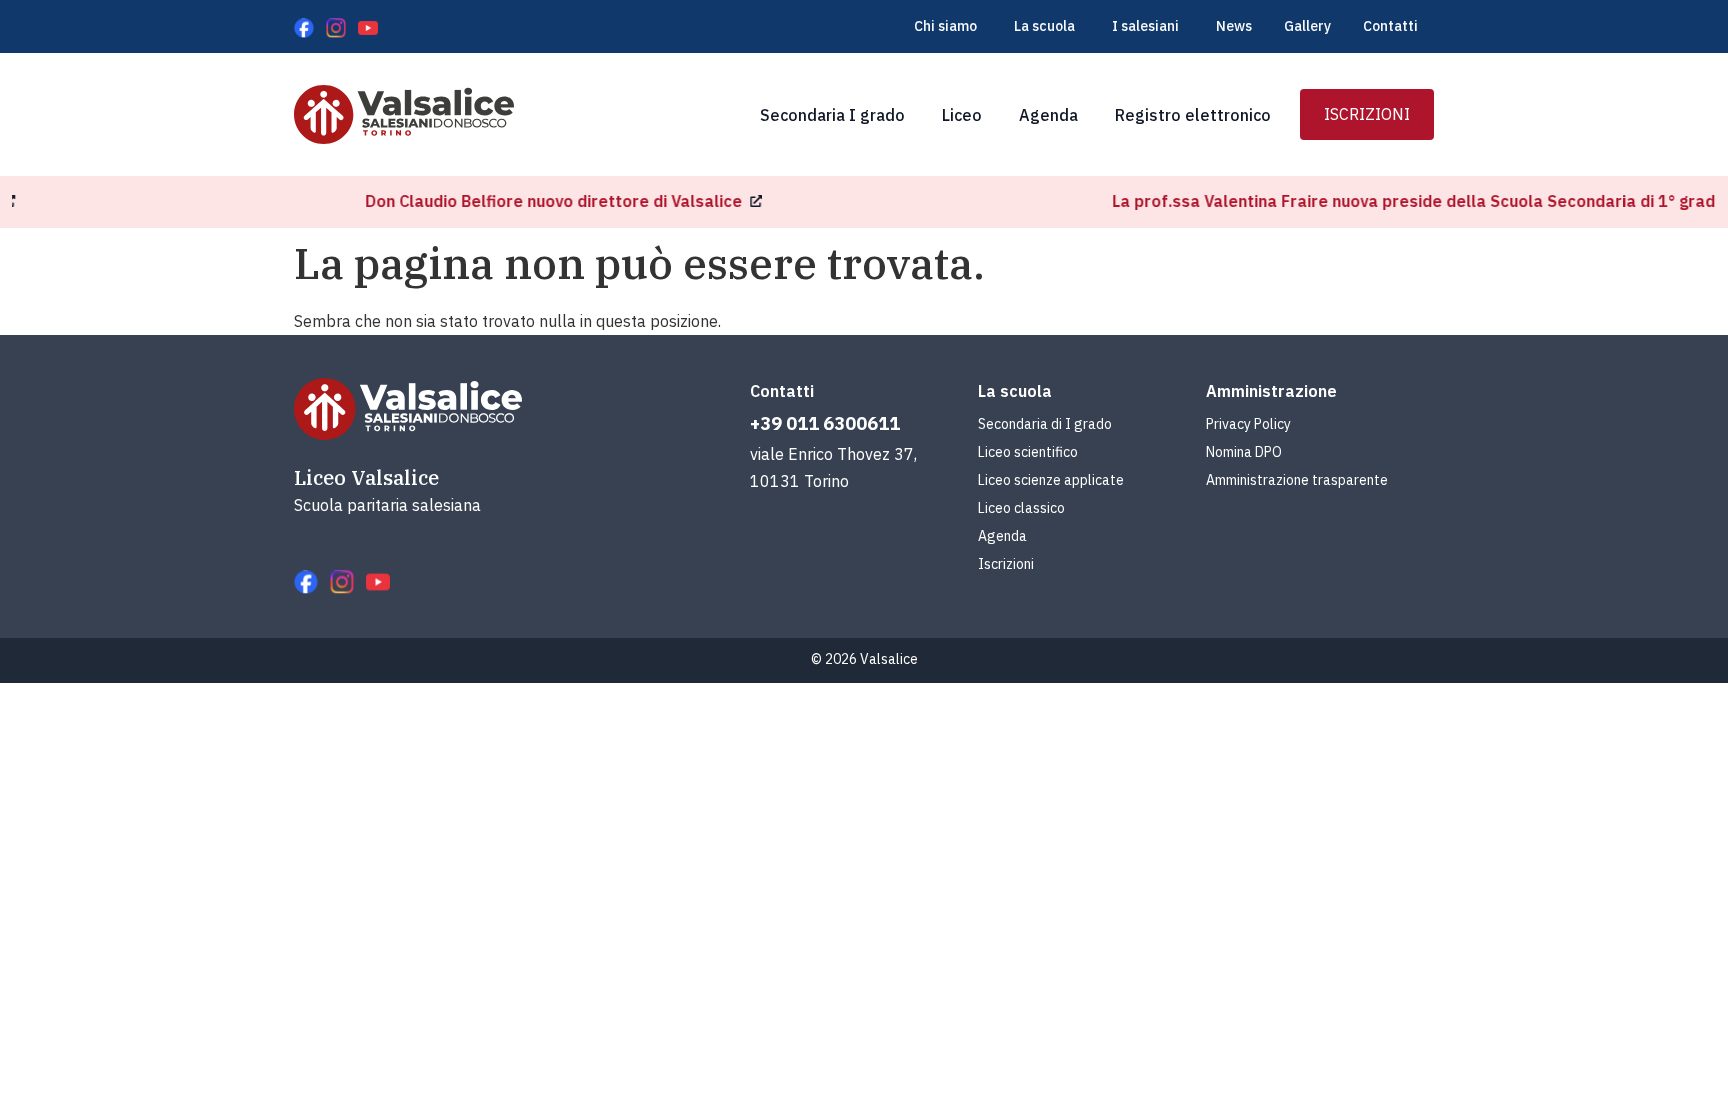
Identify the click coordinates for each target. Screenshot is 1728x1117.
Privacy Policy (1248, 424)
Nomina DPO (1244, 452)
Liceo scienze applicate (1051, 480)
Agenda (1002, 536)
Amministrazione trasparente (1297, 480)
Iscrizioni (1006, 564)
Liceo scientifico (1028, 452)
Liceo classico (1021, 508)
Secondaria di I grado (1045, 424)
